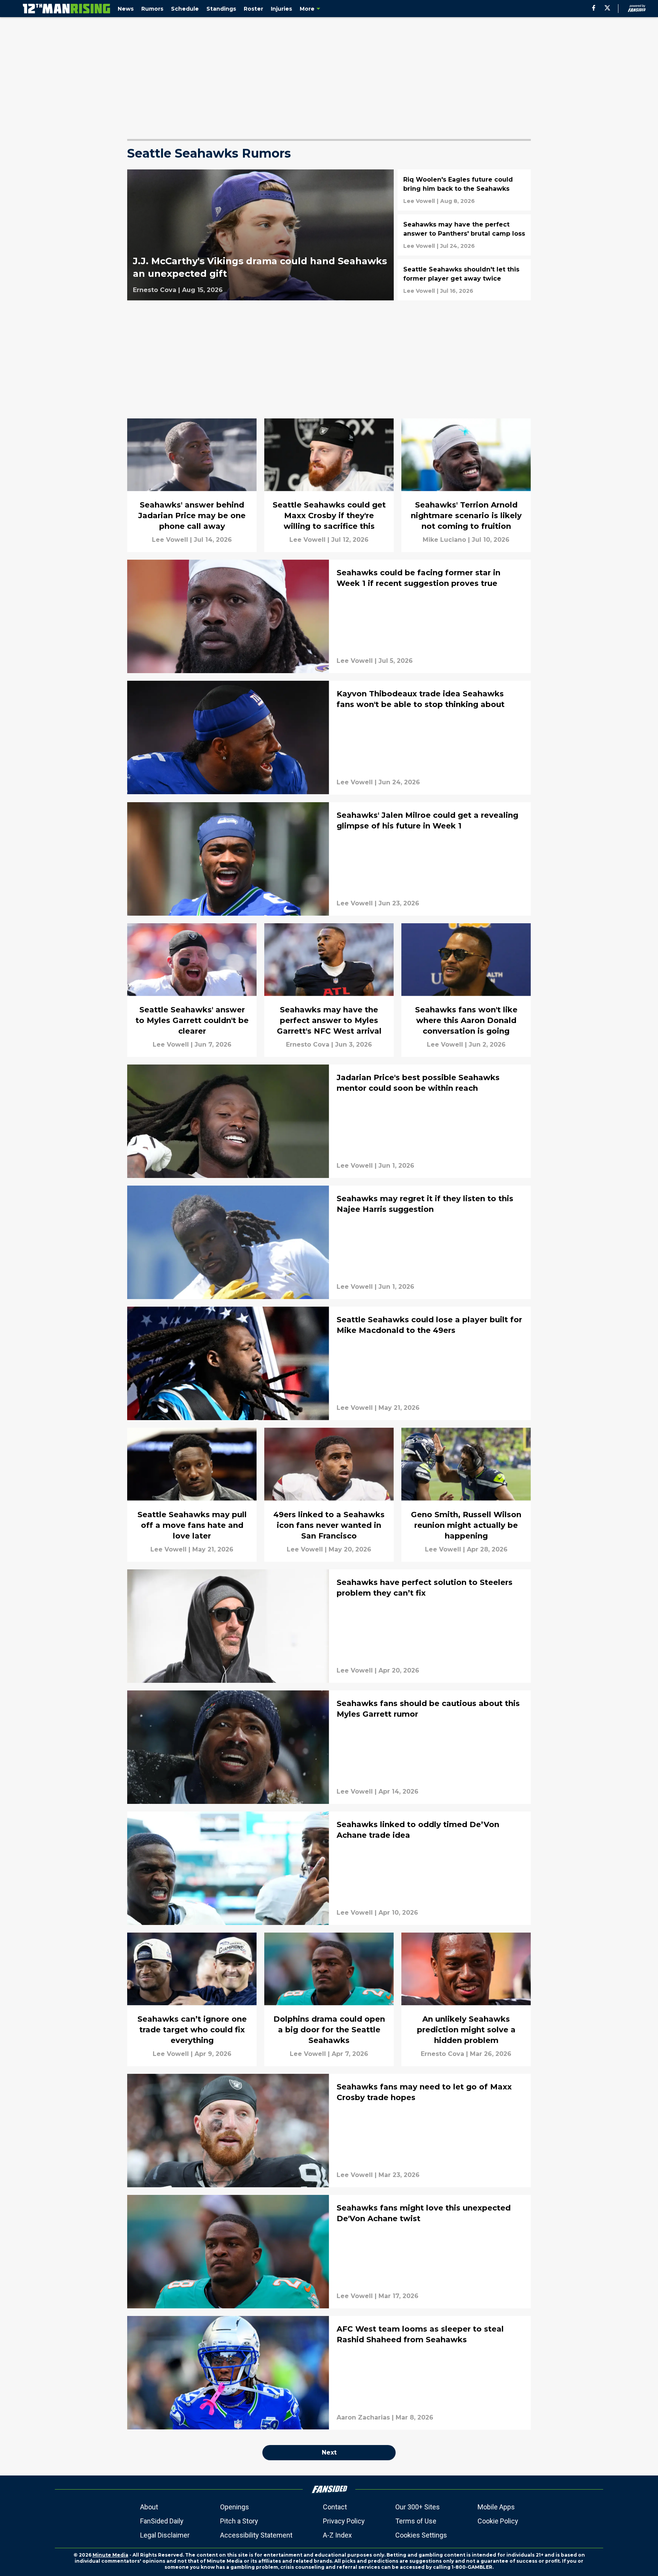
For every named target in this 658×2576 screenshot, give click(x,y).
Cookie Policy (498, 2521)
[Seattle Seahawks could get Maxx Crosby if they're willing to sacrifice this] (329, 485)
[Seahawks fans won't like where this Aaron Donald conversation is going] (466, 990)
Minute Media (110, 2555)
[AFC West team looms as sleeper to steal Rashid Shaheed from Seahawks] (329, 2373)
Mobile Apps (496, 2507)
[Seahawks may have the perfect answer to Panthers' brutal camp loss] (464, 235)
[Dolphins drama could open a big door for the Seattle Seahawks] (329, 1999)
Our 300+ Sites (418, 2507)
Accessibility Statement (256, 2535)
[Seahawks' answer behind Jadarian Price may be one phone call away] (192, 485)
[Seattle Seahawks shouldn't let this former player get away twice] (464, 280)
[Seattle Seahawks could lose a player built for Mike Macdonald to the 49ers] (329, 1363)
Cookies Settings (421, 2535)
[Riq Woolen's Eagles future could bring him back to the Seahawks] (464, 190)
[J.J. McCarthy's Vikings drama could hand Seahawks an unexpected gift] (260, 235)
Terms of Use (416, 2521)
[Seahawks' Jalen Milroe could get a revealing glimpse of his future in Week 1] (329, 859)
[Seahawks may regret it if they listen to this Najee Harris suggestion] (329, 1242)
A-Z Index (337, 2535)
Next (329, 2452)
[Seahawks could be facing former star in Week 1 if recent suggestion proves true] (329, 616)
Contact (335, 2507)
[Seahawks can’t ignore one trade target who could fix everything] (192, 1999)
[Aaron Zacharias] (363, 2418)
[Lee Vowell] (419, 201)
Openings (235, 2507)
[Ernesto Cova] (155, 290)
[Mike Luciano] (444, 540)
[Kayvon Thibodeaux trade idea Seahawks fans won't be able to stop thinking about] (329, 737)
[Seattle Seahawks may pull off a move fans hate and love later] (192, 1495)
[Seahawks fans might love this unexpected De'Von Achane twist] (329, 2252)
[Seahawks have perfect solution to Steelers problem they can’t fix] (329, 1626)
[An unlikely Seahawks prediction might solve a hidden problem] (466, 1999)
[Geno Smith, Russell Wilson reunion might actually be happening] (466, 1495)
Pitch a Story (239, 2521)
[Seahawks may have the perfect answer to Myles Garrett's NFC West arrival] (329, 990)
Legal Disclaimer (165, 2535)
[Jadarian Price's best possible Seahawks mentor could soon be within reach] (329, 1121)
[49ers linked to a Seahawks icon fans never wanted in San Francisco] (329, 1495)
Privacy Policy (344, 2521)
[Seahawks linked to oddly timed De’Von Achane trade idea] (329, 1868)
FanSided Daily (162, 2521)
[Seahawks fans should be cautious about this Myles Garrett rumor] (329, 1747)
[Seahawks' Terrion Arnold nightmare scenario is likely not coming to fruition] (466, 485)
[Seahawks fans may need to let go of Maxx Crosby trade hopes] (329, 2131)
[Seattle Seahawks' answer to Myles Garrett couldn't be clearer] (192, 990)
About (149, 2507)
